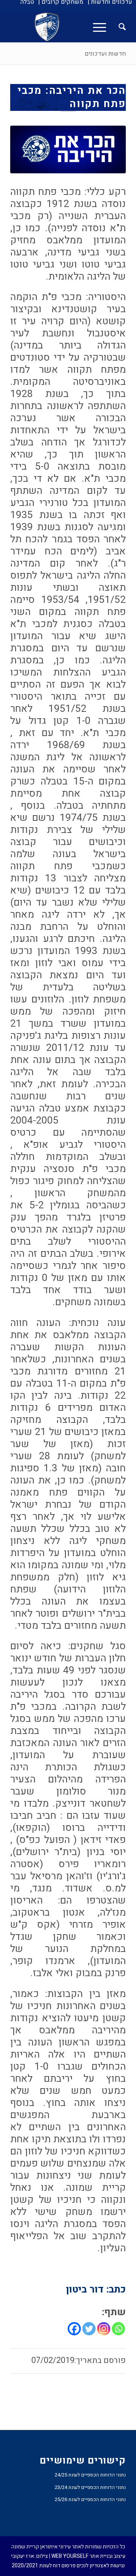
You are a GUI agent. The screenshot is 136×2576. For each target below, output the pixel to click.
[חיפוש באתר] (118, 27)
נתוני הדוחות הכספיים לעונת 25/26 (90, 2499)
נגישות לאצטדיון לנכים (101, 2566)
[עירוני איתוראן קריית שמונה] (80, 27)
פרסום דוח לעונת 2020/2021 (44, 2566)
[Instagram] (104, 2329)
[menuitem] (110, 2)
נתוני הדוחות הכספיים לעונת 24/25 (90, 2475)
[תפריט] (102, 27)
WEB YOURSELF (70, 2556)
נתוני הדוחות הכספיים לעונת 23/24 (90, 2487)
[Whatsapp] (118, 2329)
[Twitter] (89, 2329)
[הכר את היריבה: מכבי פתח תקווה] (68, 149)
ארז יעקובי (22, 2556)
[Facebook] (74, 2329)
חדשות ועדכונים (105, 54)
